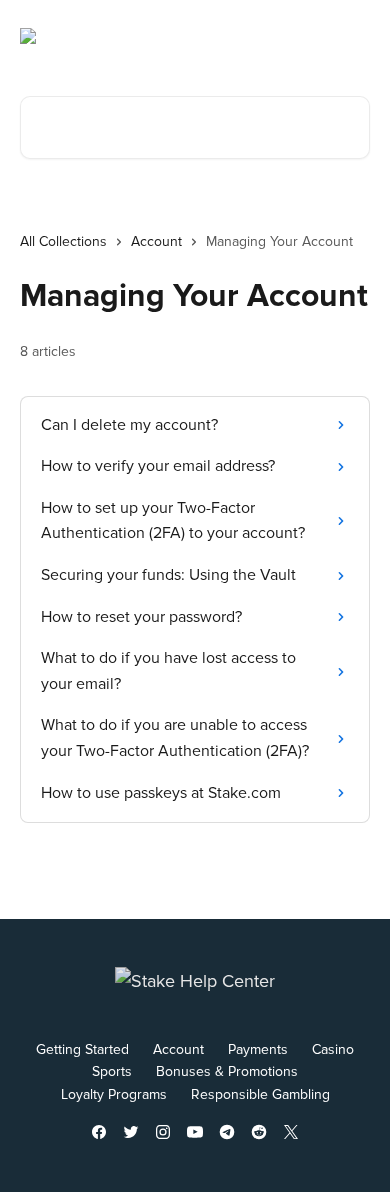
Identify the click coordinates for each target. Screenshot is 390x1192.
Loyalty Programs (114, 1094)
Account (156, 241)
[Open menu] (352, 36)
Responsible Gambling (260, 1094)
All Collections (63, 241)
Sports (112, 1071)
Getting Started (82, 1049)
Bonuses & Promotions (227, 1071)
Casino (333, 1049)
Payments (258, 1049)
